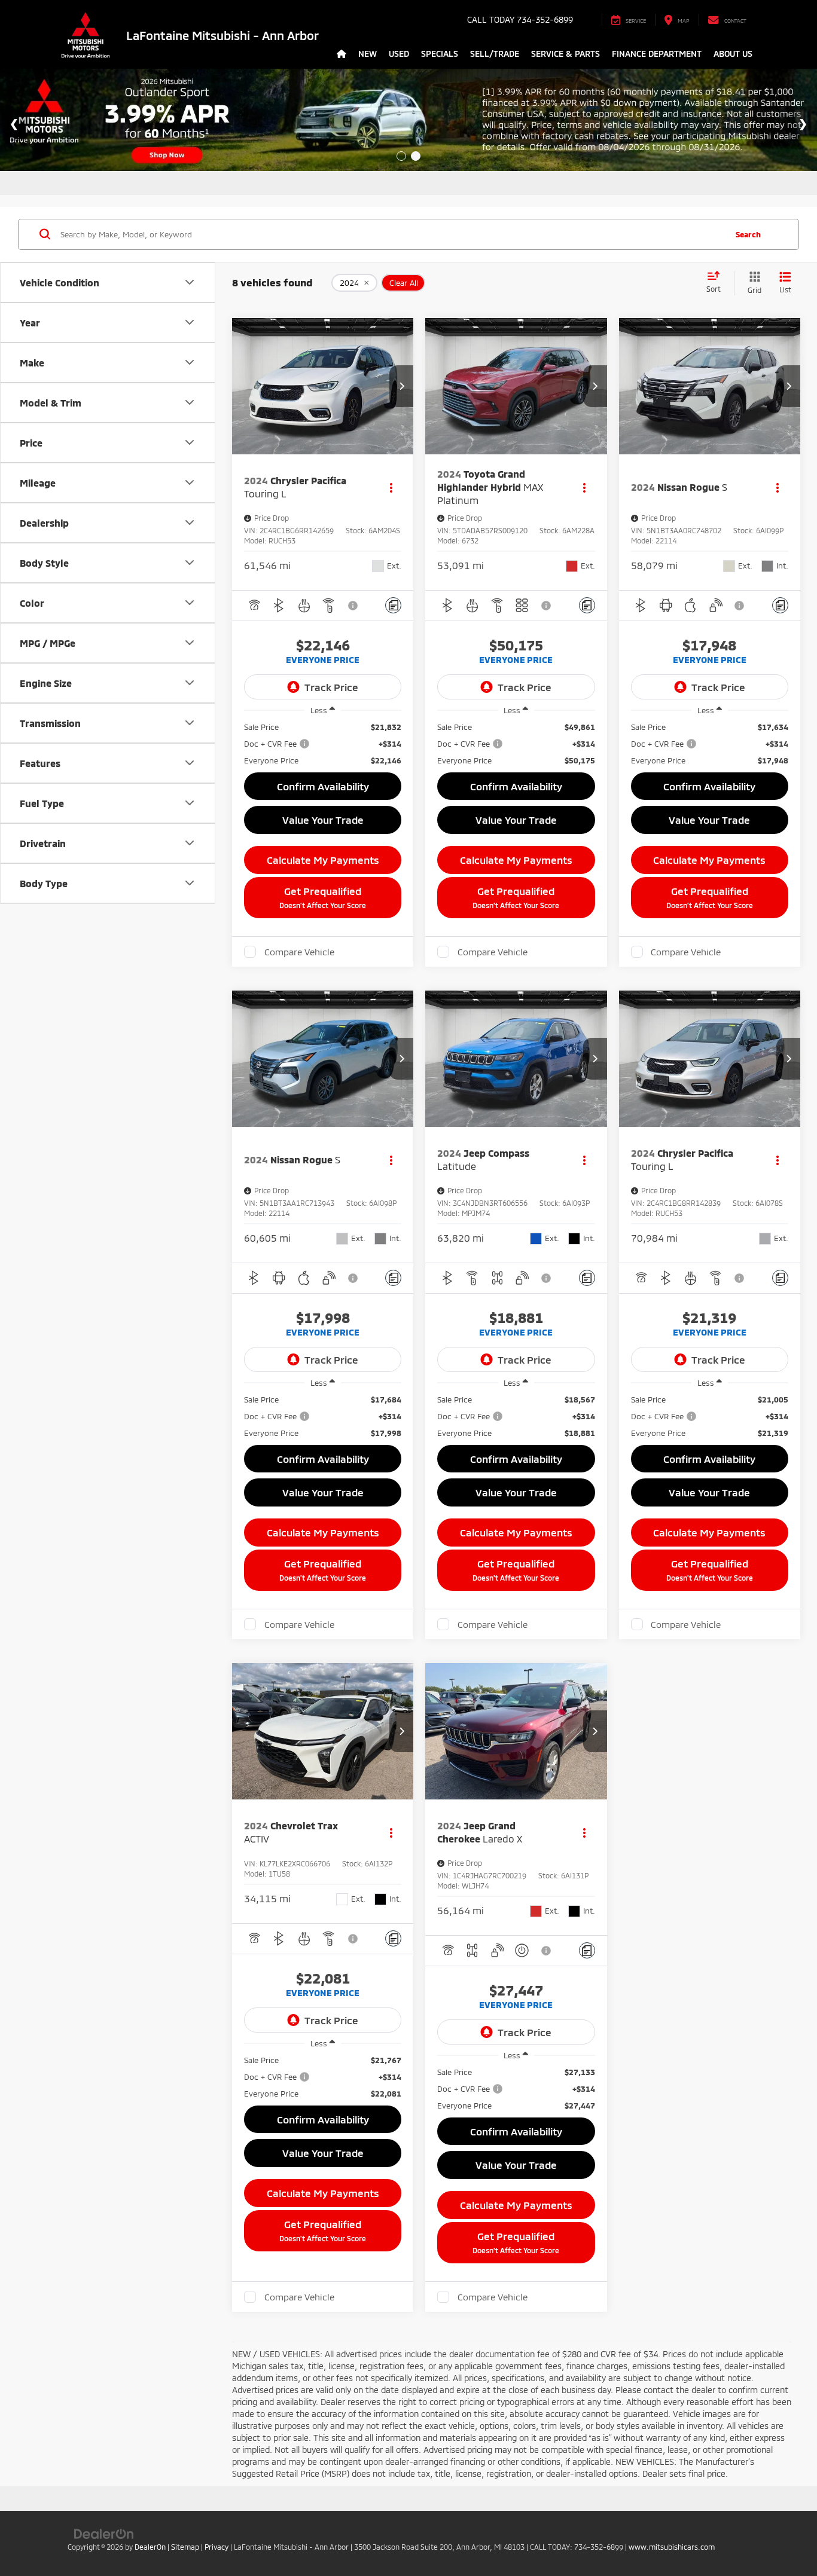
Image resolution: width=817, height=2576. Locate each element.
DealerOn (150, 2547)
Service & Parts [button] (566, 54)
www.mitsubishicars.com (672, 2547)
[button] (401, 386)
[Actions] (391, 488)
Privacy (217, 2547)
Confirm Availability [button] (323, 786)
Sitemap (185, 2547)
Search (748, 234)
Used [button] (399, 54)
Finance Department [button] (657, 54)
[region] (323, 744)
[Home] (342, 54)
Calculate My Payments (323, 860)
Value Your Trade (323, 820)
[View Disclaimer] (353, 606)
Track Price (331, 687)
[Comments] (393, 605)
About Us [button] (733, 54)
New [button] (368, 54)
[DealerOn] (104, 2533)
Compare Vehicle (299, 952)
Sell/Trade (495, 54)
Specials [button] (440, 54)
